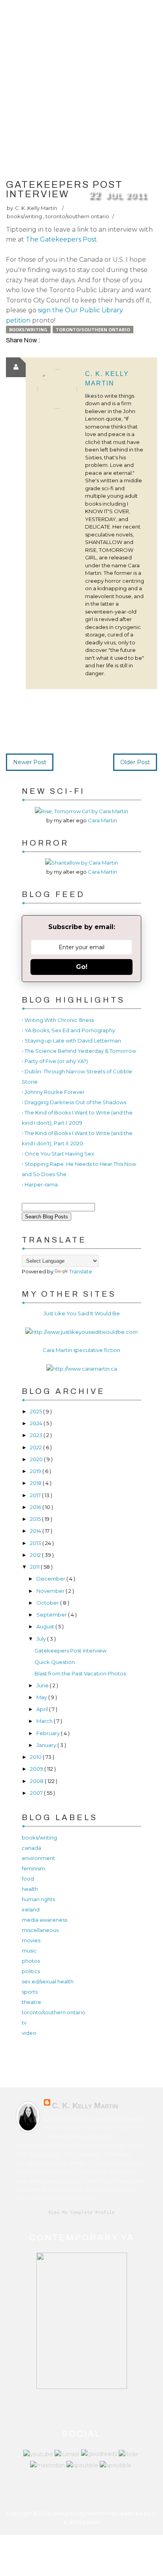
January (47, 1745)
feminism (33, 1868)
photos (31, 1961)
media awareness (45, 1920)
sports (30, 1992)
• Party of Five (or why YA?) (55, 1061)
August (46, 1626)
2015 (36, 1519)
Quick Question (55, 1662)
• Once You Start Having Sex (58, 1154)
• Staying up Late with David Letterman (71, 1041)
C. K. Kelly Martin (85, 2106)
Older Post (135, 762)
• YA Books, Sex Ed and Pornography (68, 1030)
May (42, 1697)
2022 (37, 1447)
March (45, 1721)
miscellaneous (40, 1930)
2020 (37, 1459)
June (43, 1685)
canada (31, 1848)
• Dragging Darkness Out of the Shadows (74, 1102)
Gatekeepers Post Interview (70, 1651)
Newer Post (30, 762)
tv (24, 2023)
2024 (37, 1423)
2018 (36, 1483)
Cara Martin (102, 820)
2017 (36, 1495)
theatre (31, 2002)
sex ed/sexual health (48, 1981)
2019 (36, 1471)
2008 (37, 1781)
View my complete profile (81, 2212)
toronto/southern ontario (77, 216)
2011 (35, 1567)
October (48, 1603)
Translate (81, 1271)
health (30, 1889)
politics (31, 1971)
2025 (37, 1411)
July (42, 1639)
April (43, 1709)
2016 (36, 1507)
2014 (36, 1531)
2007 (37, 1793)
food (28, 1879)
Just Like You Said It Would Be (82, 1313)
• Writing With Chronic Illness (58, 1020)
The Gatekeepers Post (61, 239)
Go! (82, 967)
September (52, 1615)
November (51, 1591)
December (51, 1579)
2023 (37, 1435)
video (29, 2033)
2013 (36, 1543)
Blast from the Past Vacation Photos (80, 1673)
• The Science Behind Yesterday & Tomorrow (79, 1051)
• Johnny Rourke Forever (53, 1092)
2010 (36, 1757)
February (49, 1733)
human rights (38, 1899)
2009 (37, 1769)
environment (38, 1858)
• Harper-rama (40, 1184)
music (29, 1951)
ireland (31, 1909)
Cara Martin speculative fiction (81, 1350)
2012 (36, 1555)
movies (31, 1940)
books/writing (25, 216)
